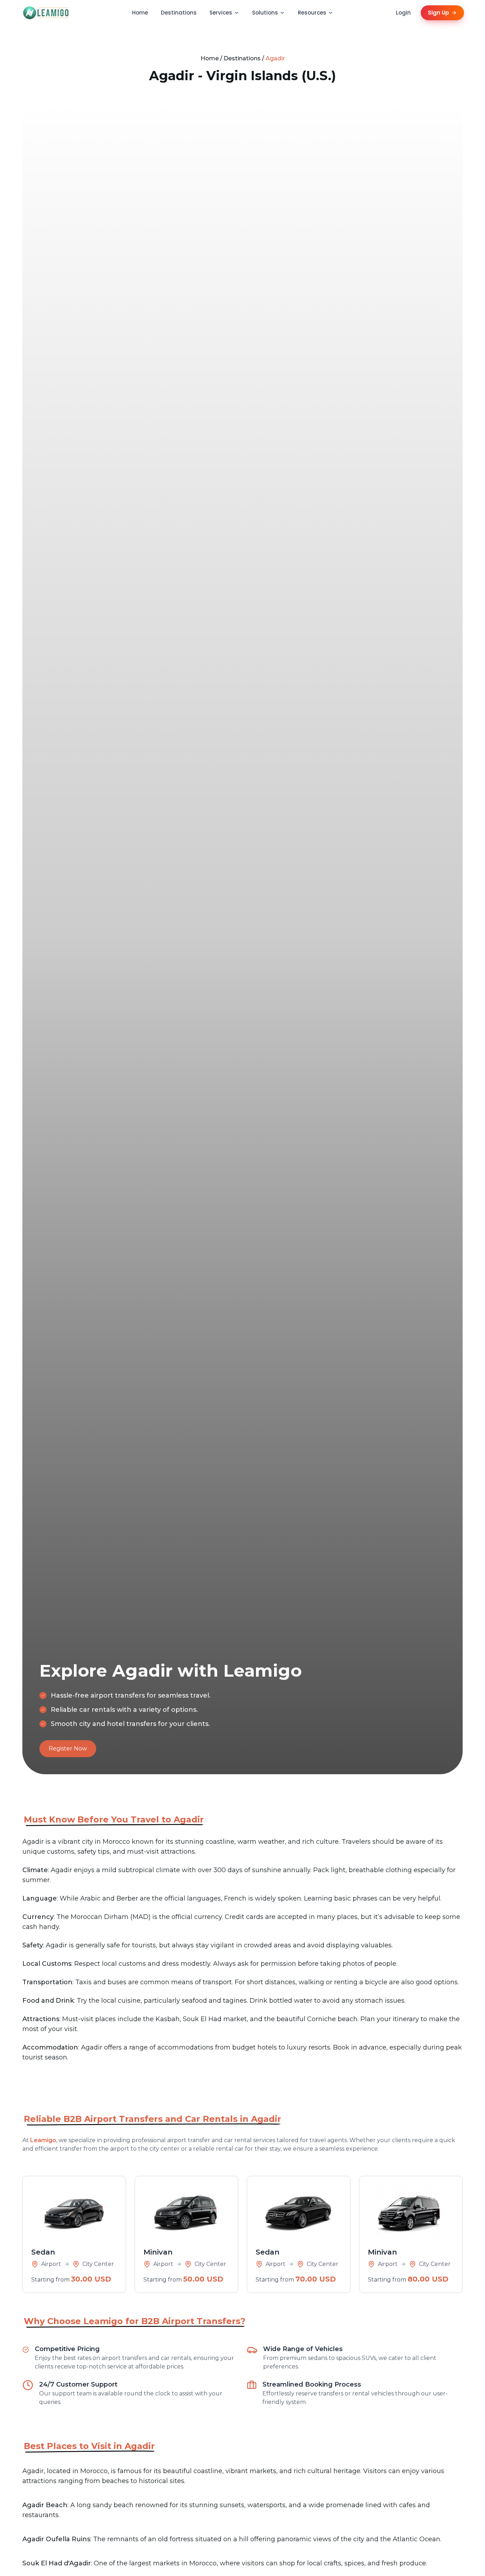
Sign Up (438, 13)
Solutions (265, 13)
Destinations (179, 13)
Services (221, 13)
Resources (312, 13)
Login (403, 13)
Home (140, 13)
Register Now (68, 1748)
